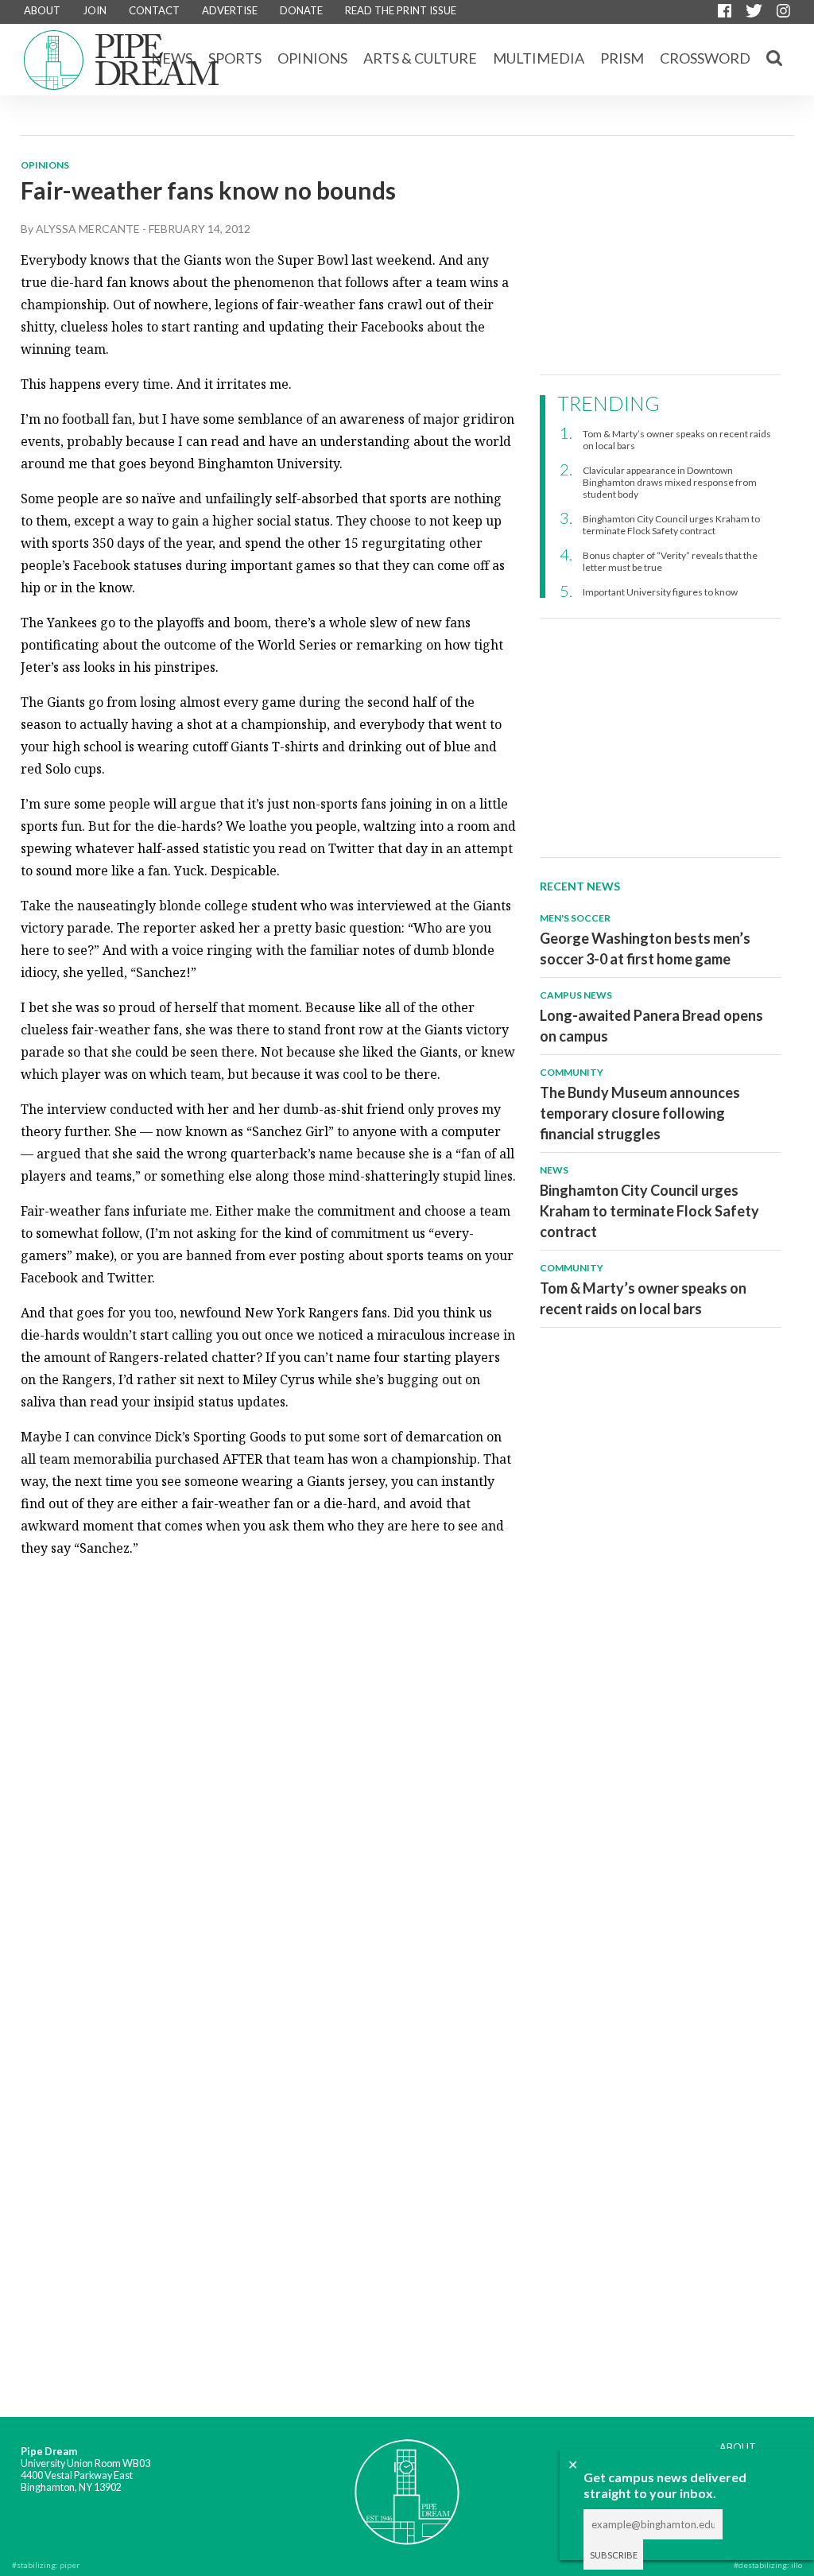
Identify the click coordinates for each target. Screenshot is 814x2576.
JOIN (95, 10)
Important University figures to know (660, 592)
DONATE (301, 10)
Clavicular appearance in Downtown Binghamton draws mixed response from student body (670, 482)
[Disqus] (269, 1771)
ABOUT (42, 10)
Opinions (312, 58)
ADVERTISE (230, 10)
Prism (622, 58)
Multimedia (539, 58)
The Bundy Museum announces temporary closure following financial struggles (640, 1113)
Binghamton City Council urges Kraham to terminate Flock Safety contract (671, 525)
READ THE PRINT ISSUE (401, 10)
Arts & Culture (420, 58)
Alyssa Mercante (88, 229)
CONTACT (154, 10)
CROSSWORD (705, 58)
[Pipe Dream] (407, 2481)
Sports (235, 58)
